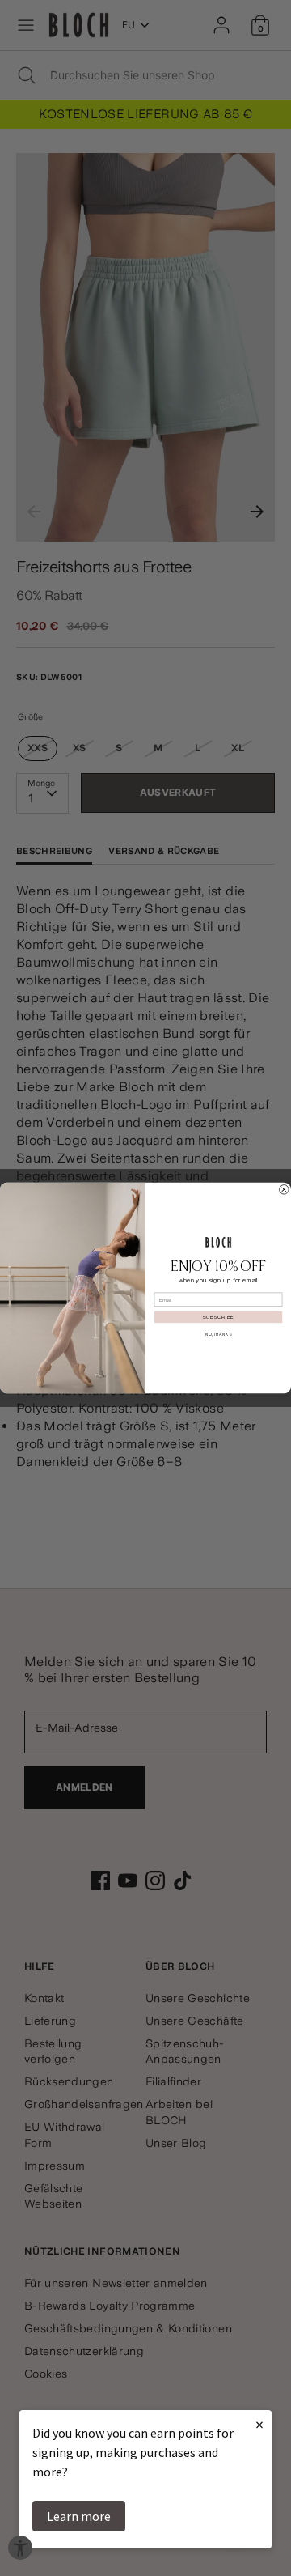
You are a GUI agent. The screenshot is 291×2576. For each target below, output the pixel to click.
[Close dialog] (285, 1190)
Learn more (79, 2516)
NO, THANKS (218, 1334)
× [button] (259, 2424)
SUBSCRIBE (218, 1317)
